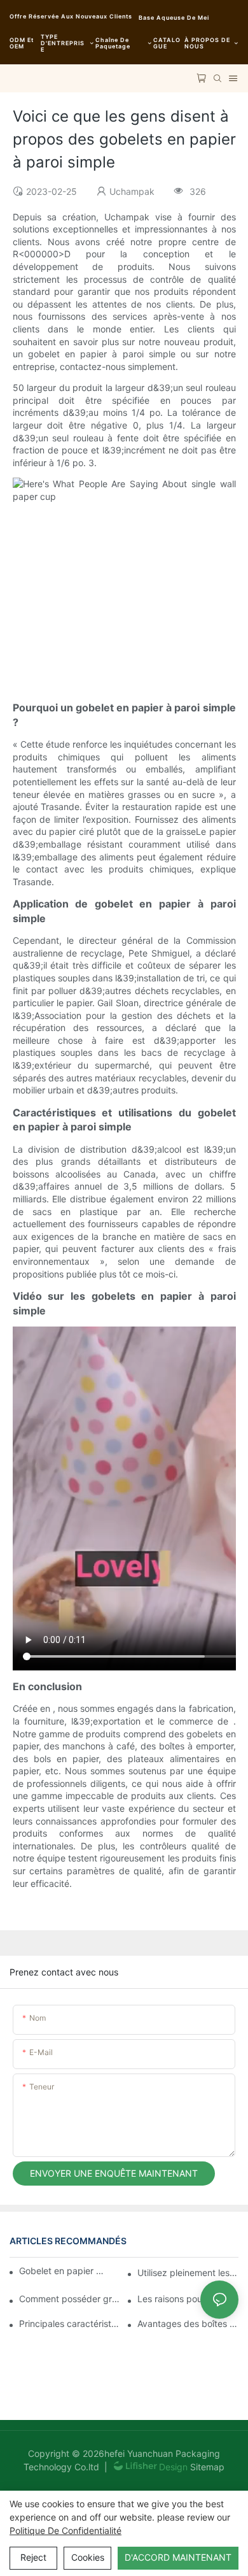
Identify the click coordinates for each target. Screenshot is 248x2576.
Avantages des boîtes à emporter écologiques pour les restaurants (188, 2323)
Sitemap (206, 2467)
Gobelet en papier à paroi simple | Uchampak (64, 2271)
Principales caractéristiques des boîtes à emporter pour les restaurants (70, 2323)
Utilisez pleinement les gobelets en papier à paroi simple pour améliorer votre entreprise (188, 2273)
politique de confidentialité (65, 2530)
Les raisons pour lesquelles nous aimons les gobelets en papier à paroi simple (188, 2299)
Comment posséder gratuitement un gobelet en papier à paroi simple (70, 2299)
